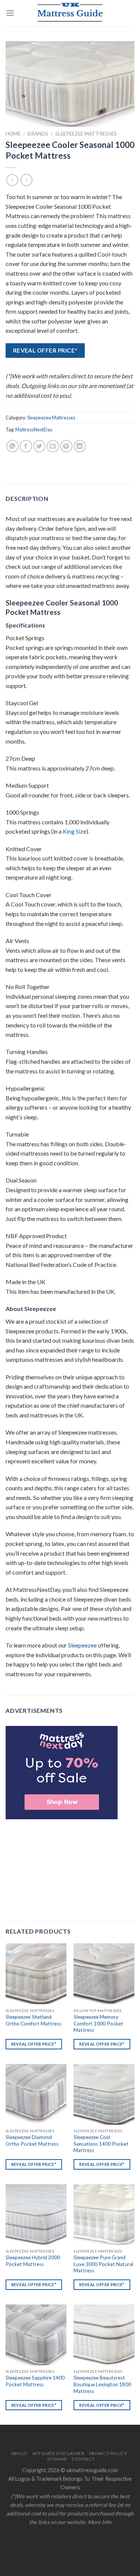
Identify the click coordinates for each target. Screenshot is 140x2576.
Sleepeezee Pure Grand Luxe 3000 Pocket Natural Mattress (103, 2264)
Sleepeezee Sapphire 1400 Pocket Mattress (35, 2381)
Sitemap (57, 2459)
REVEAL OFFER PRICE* (45, 350)
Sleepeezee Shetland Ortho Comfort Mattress (33, 2020)
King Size (74, 831)
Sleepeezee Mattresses (86, 134)
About (20, 2453)
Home (13, 134)
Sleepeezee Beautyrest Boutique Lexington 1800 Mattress (102, 2384)
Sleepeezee (82, 1645)
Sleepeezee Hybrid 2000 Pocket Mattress (33, 2261)
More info (99, 2522)
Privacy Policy (108, 2453)
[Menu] (10, 13)
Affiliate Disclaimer (58, 2453)
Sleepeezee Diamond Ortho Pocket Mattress (32, 2141)
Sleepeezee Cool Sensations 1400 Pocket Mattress (101, 2144)
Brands (38, 134)
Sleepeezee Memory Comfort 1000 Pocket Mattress (98, 2023)
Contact (83, 2459)
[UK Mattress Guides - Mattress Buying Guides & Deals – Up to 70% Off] (70, 13)
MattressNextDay (34, 430)
